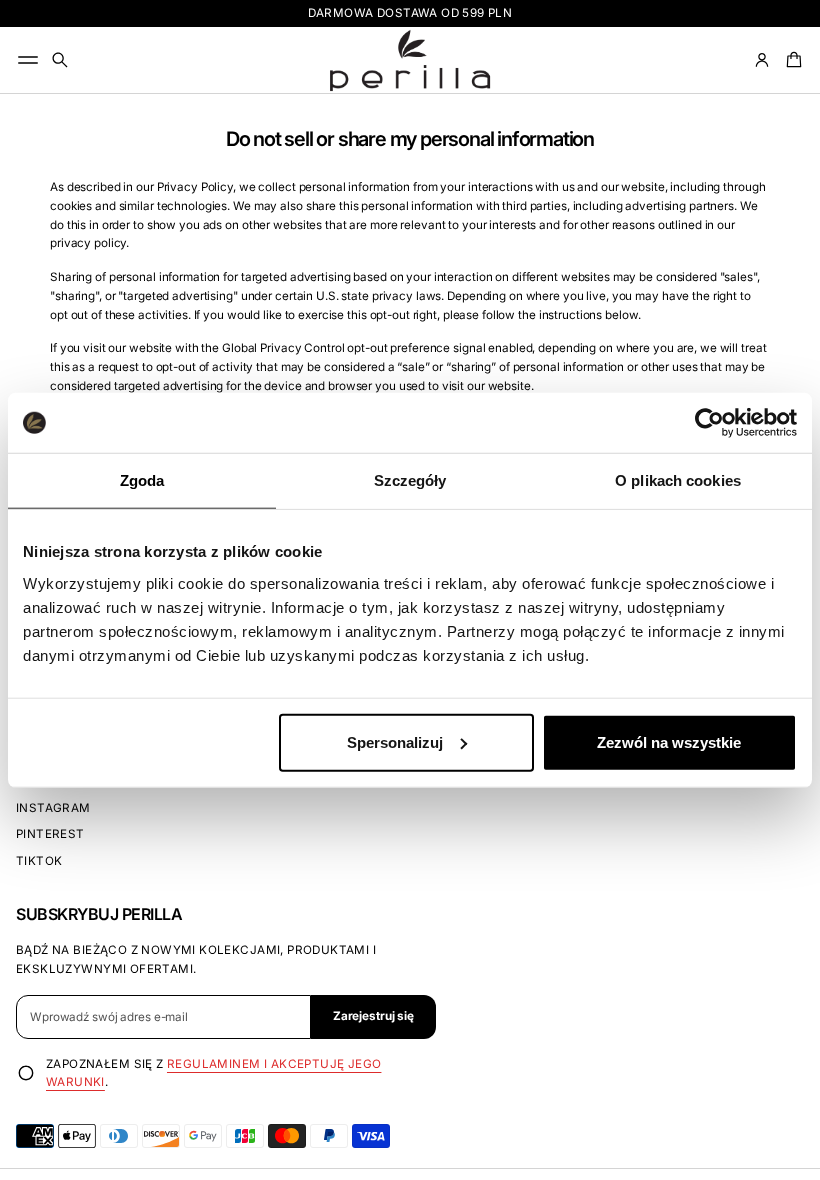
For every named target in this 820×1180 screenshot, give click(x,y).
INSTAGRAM (53, 808)
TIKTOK (39, 861)
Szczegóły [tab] (410, 480)
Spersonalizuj (395, 741)
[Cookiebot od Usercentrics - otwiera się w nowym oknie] (709, 423)
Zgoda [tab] (142, 480)
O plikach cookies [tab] (678, 480)
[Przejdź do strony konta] (762, 60)
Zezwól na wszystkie (669, 741)
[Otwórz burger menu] (28, 60)
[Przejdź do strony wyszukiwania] (60, 60)
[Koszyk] (791, 60)
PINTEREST (50, 834)
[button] (60, 60)
